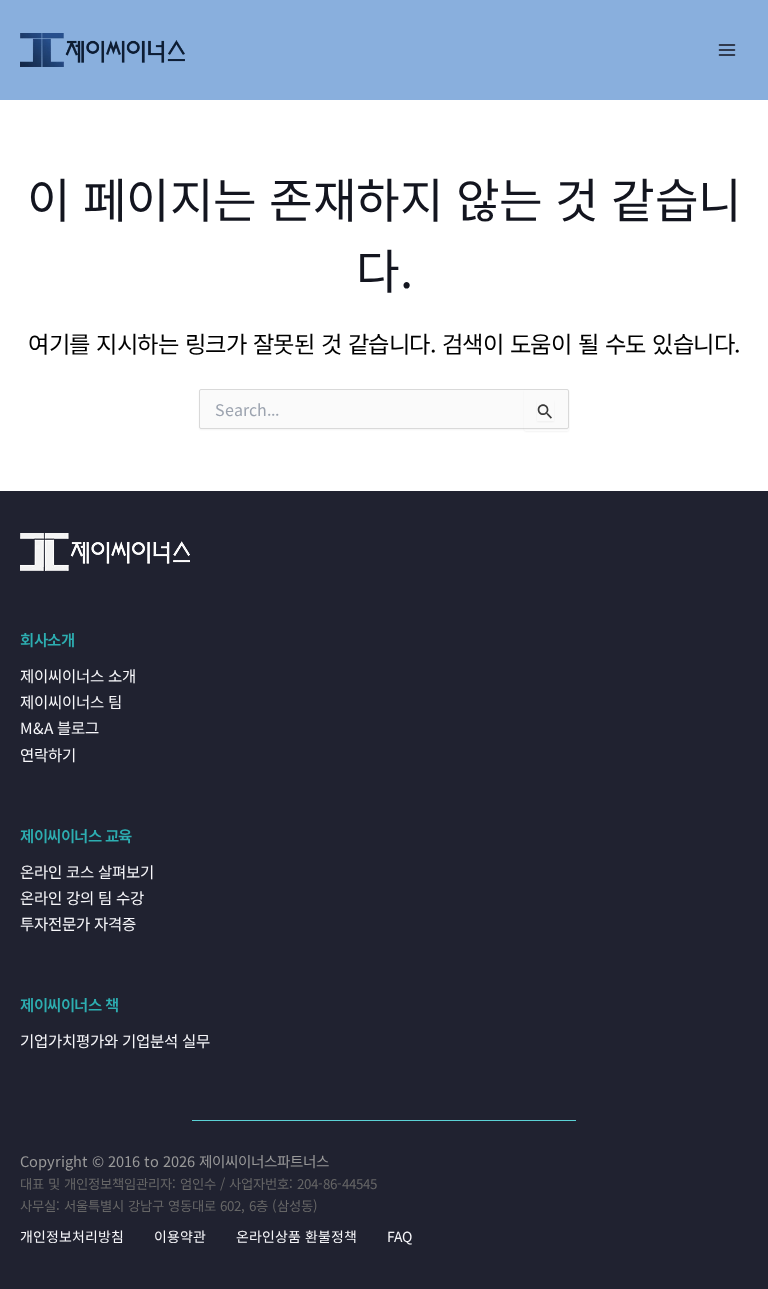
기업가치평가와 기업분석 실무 (115, 1040)
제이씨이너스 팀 (71, 701)
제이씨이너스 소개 (78, 675)
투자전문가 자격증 (78, 923)
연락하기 (48, 754)
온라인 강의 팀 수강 (82, 897)
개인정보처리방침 (72, 1236)
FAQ (399, 1236)
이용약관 (180, 1236)
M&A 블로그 (59, 727)
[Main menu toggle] (727, 50)
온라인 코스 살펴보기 (87, 871)
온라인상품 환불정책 (296, 1236)
